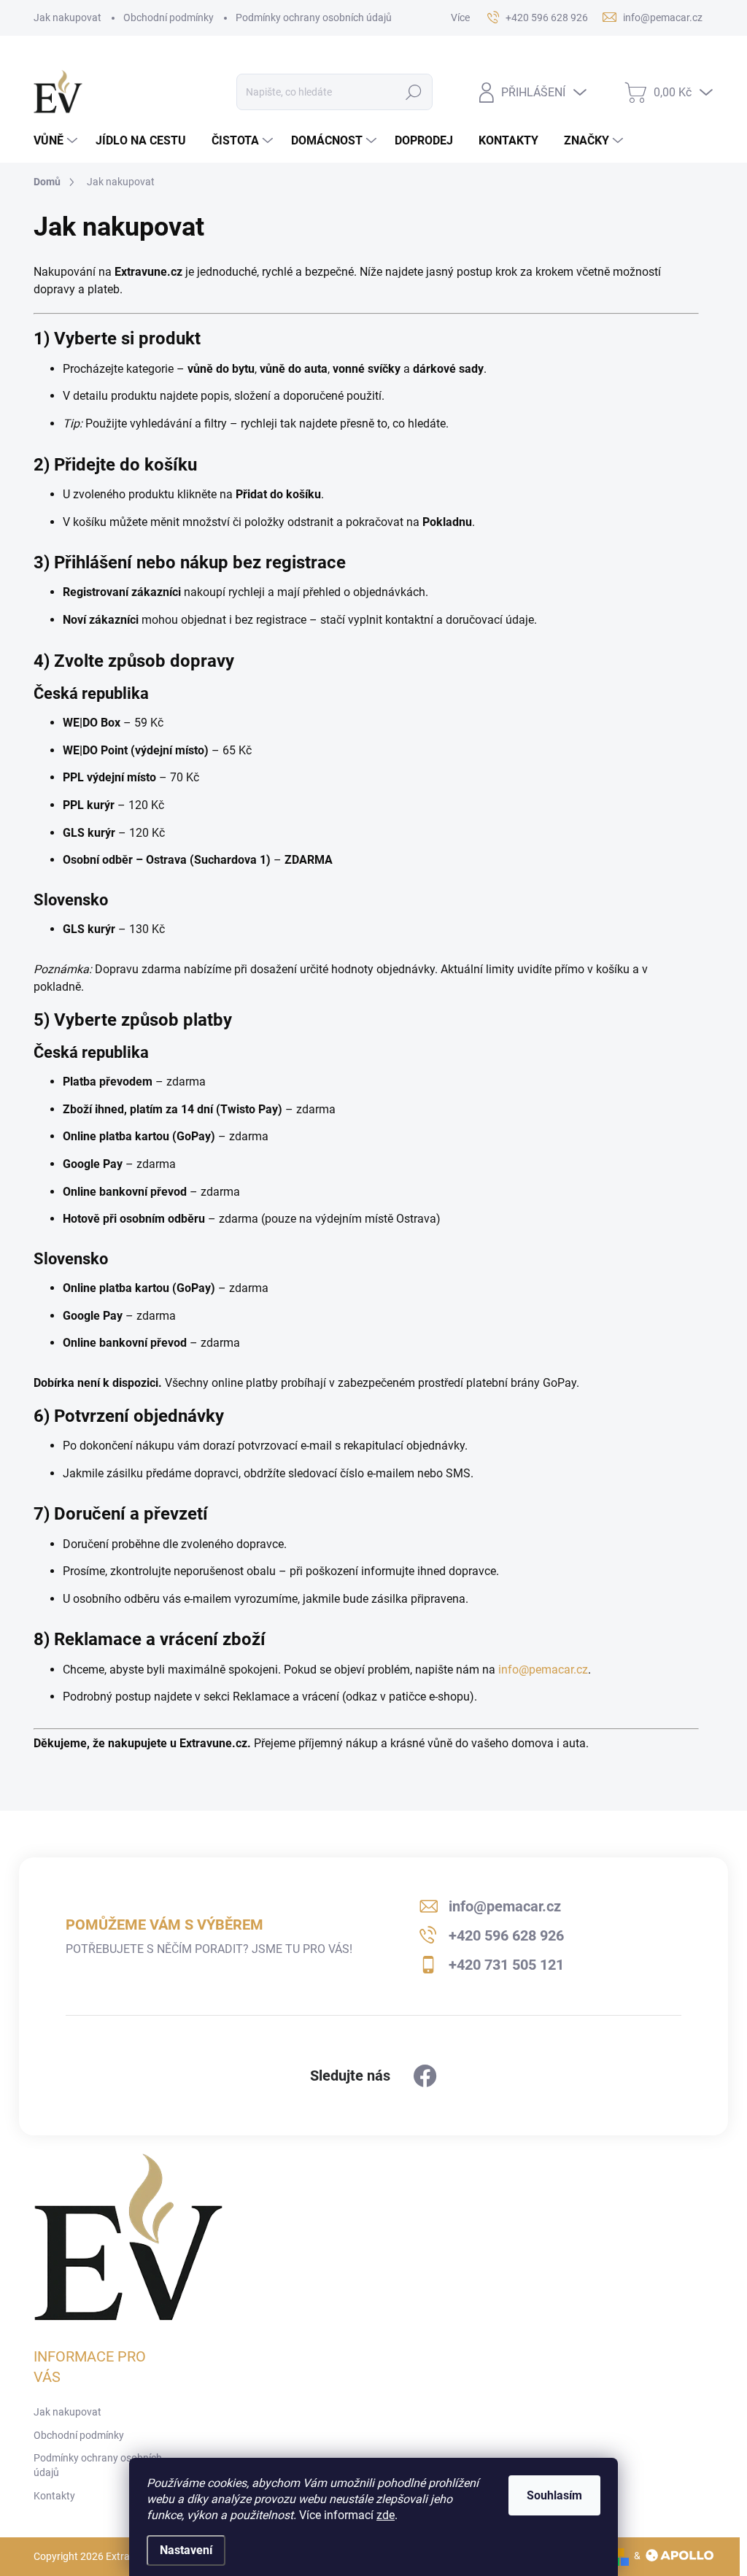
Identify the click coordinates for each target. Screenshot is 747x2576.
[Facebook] (425, 2076)
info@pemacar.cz (543, 1670)
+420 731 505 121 (506, 1965)
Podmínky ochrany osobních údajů (314, 18)
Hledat (413, 92)
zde (386, 2515)
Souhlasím (554, 2495)
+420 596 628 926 (506, 1935)
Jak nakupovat (67, 18)
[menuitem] (57, 141)
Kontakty (54, 2496)
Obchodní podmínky (169, 18)
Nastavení (186, 2550)
